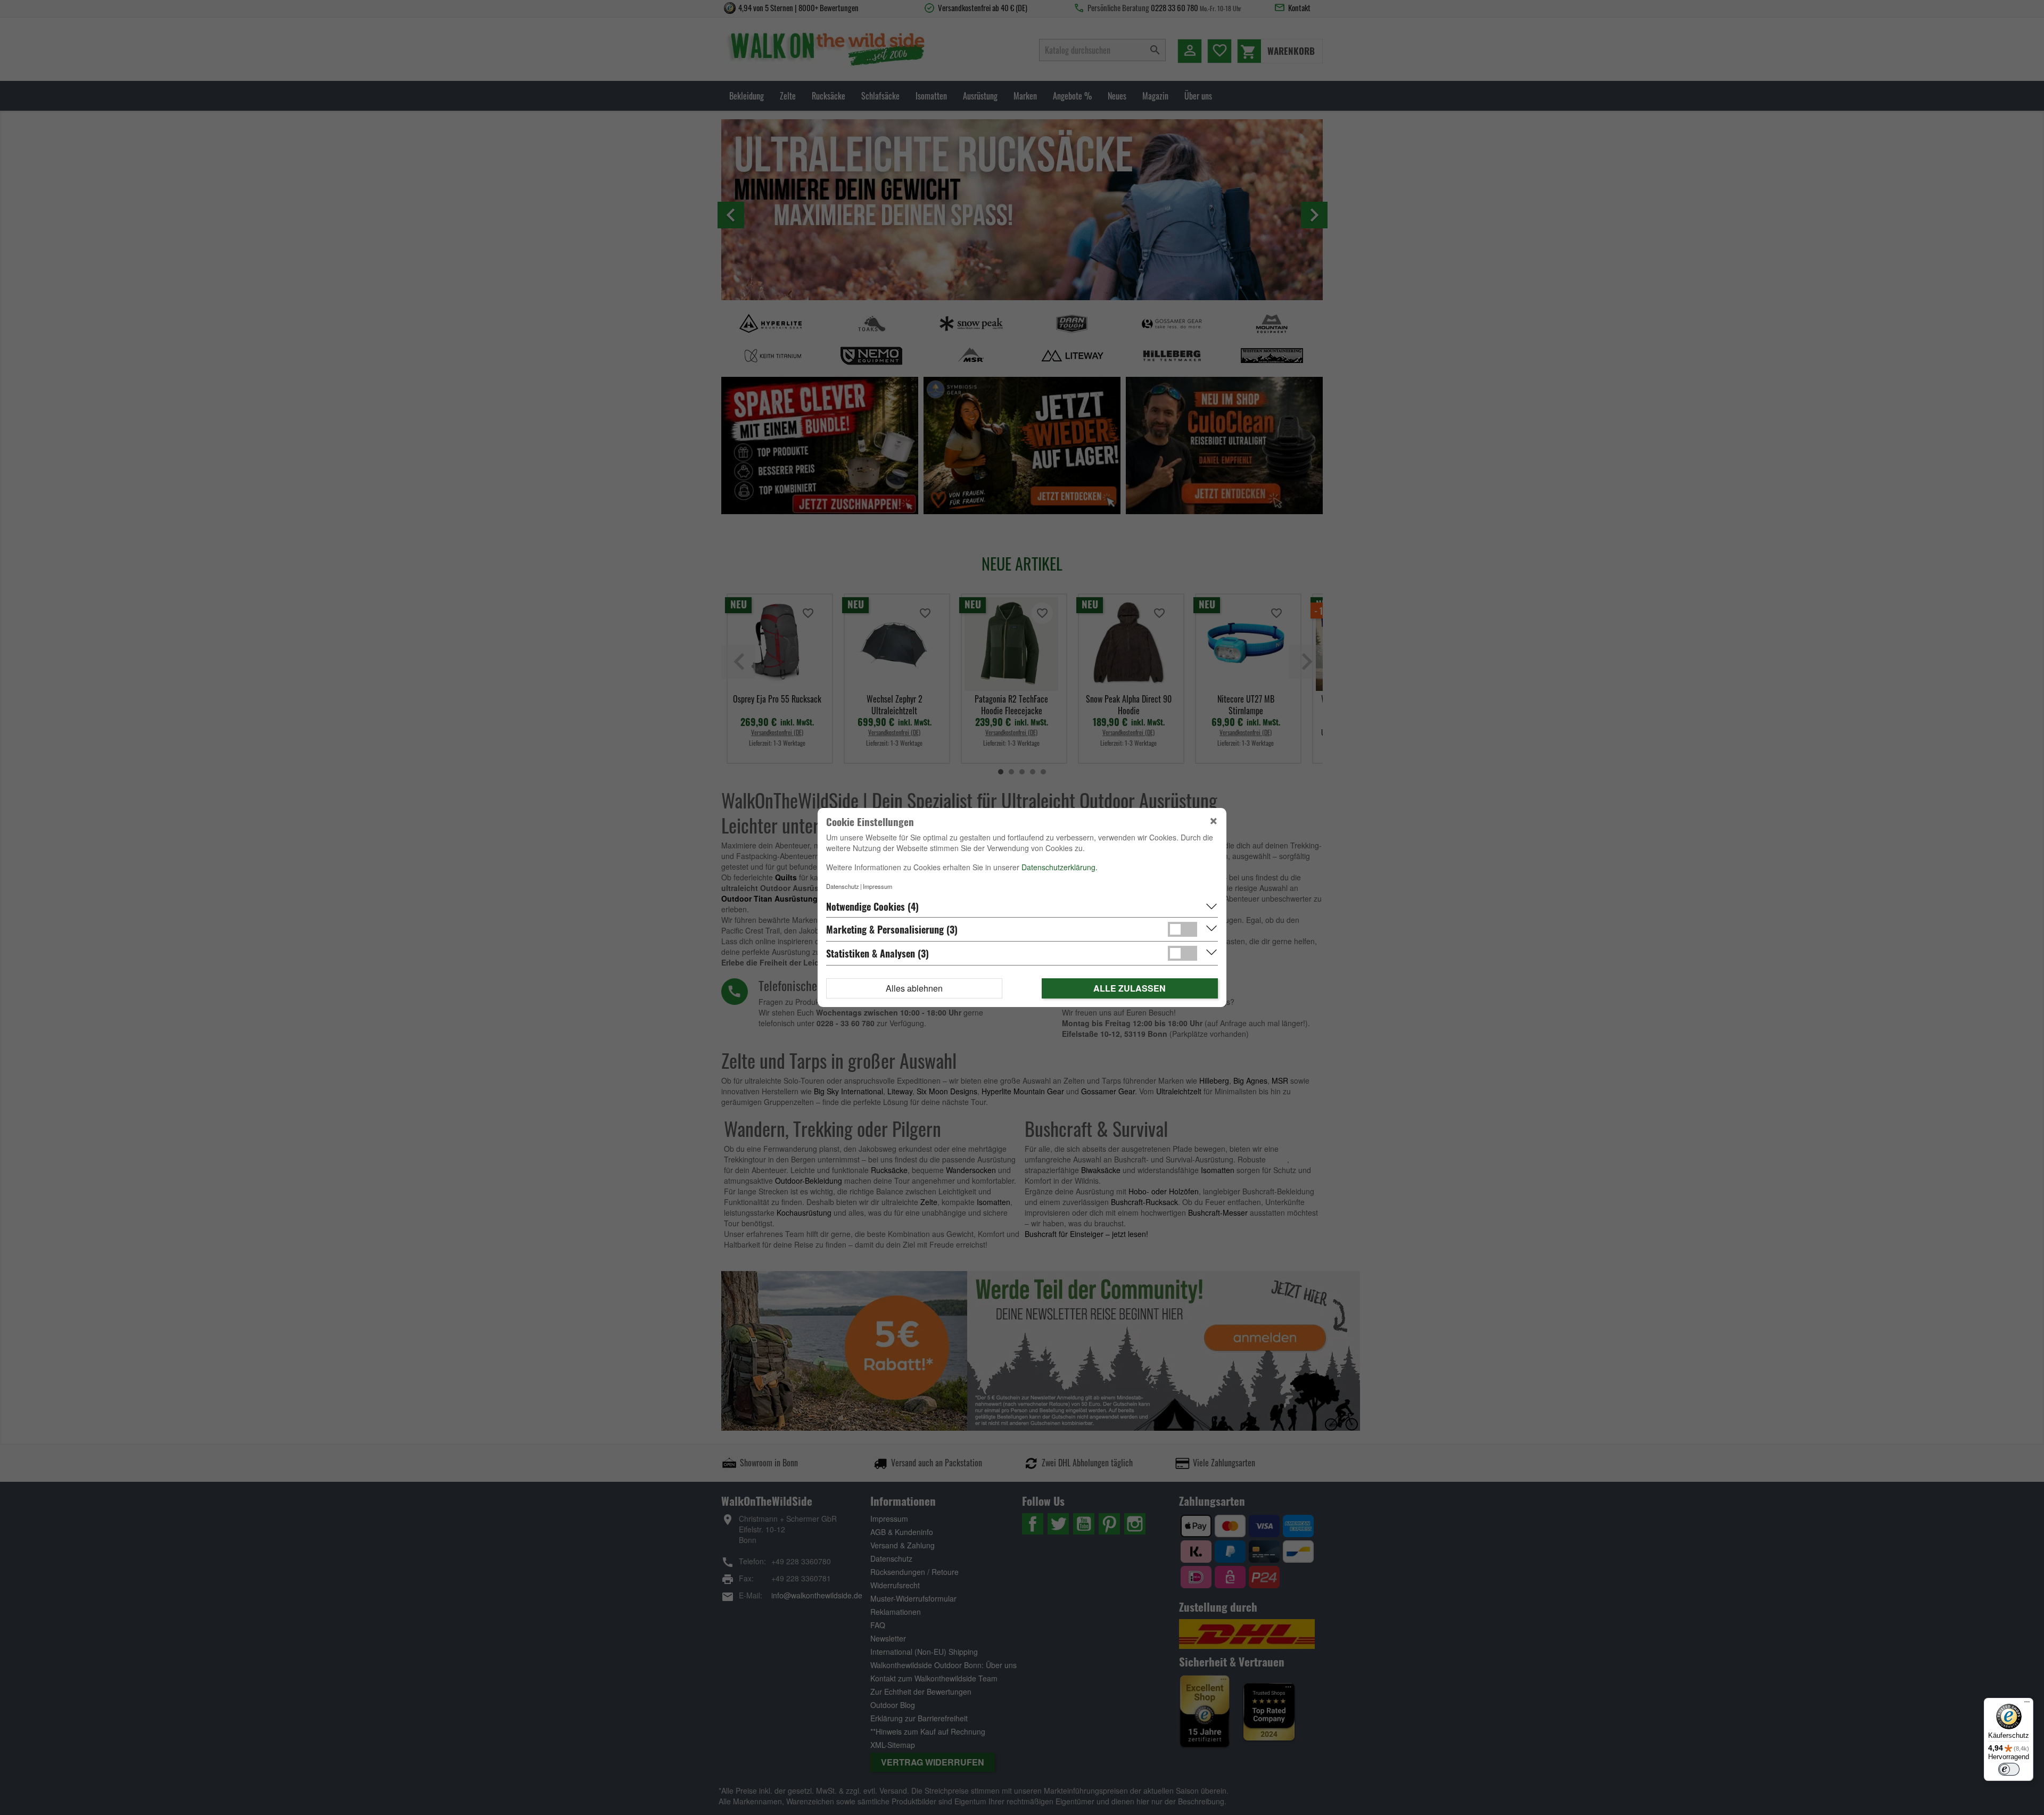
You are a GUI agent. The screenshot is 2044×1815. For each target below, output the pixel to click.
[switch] (2009, 1769)
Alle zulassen (1130, 988)
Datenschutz (843, 886)
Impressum (877, 886)
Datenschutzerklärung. (1060, 867)
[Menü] (2027, 1704)
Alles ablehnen (914, 988)
